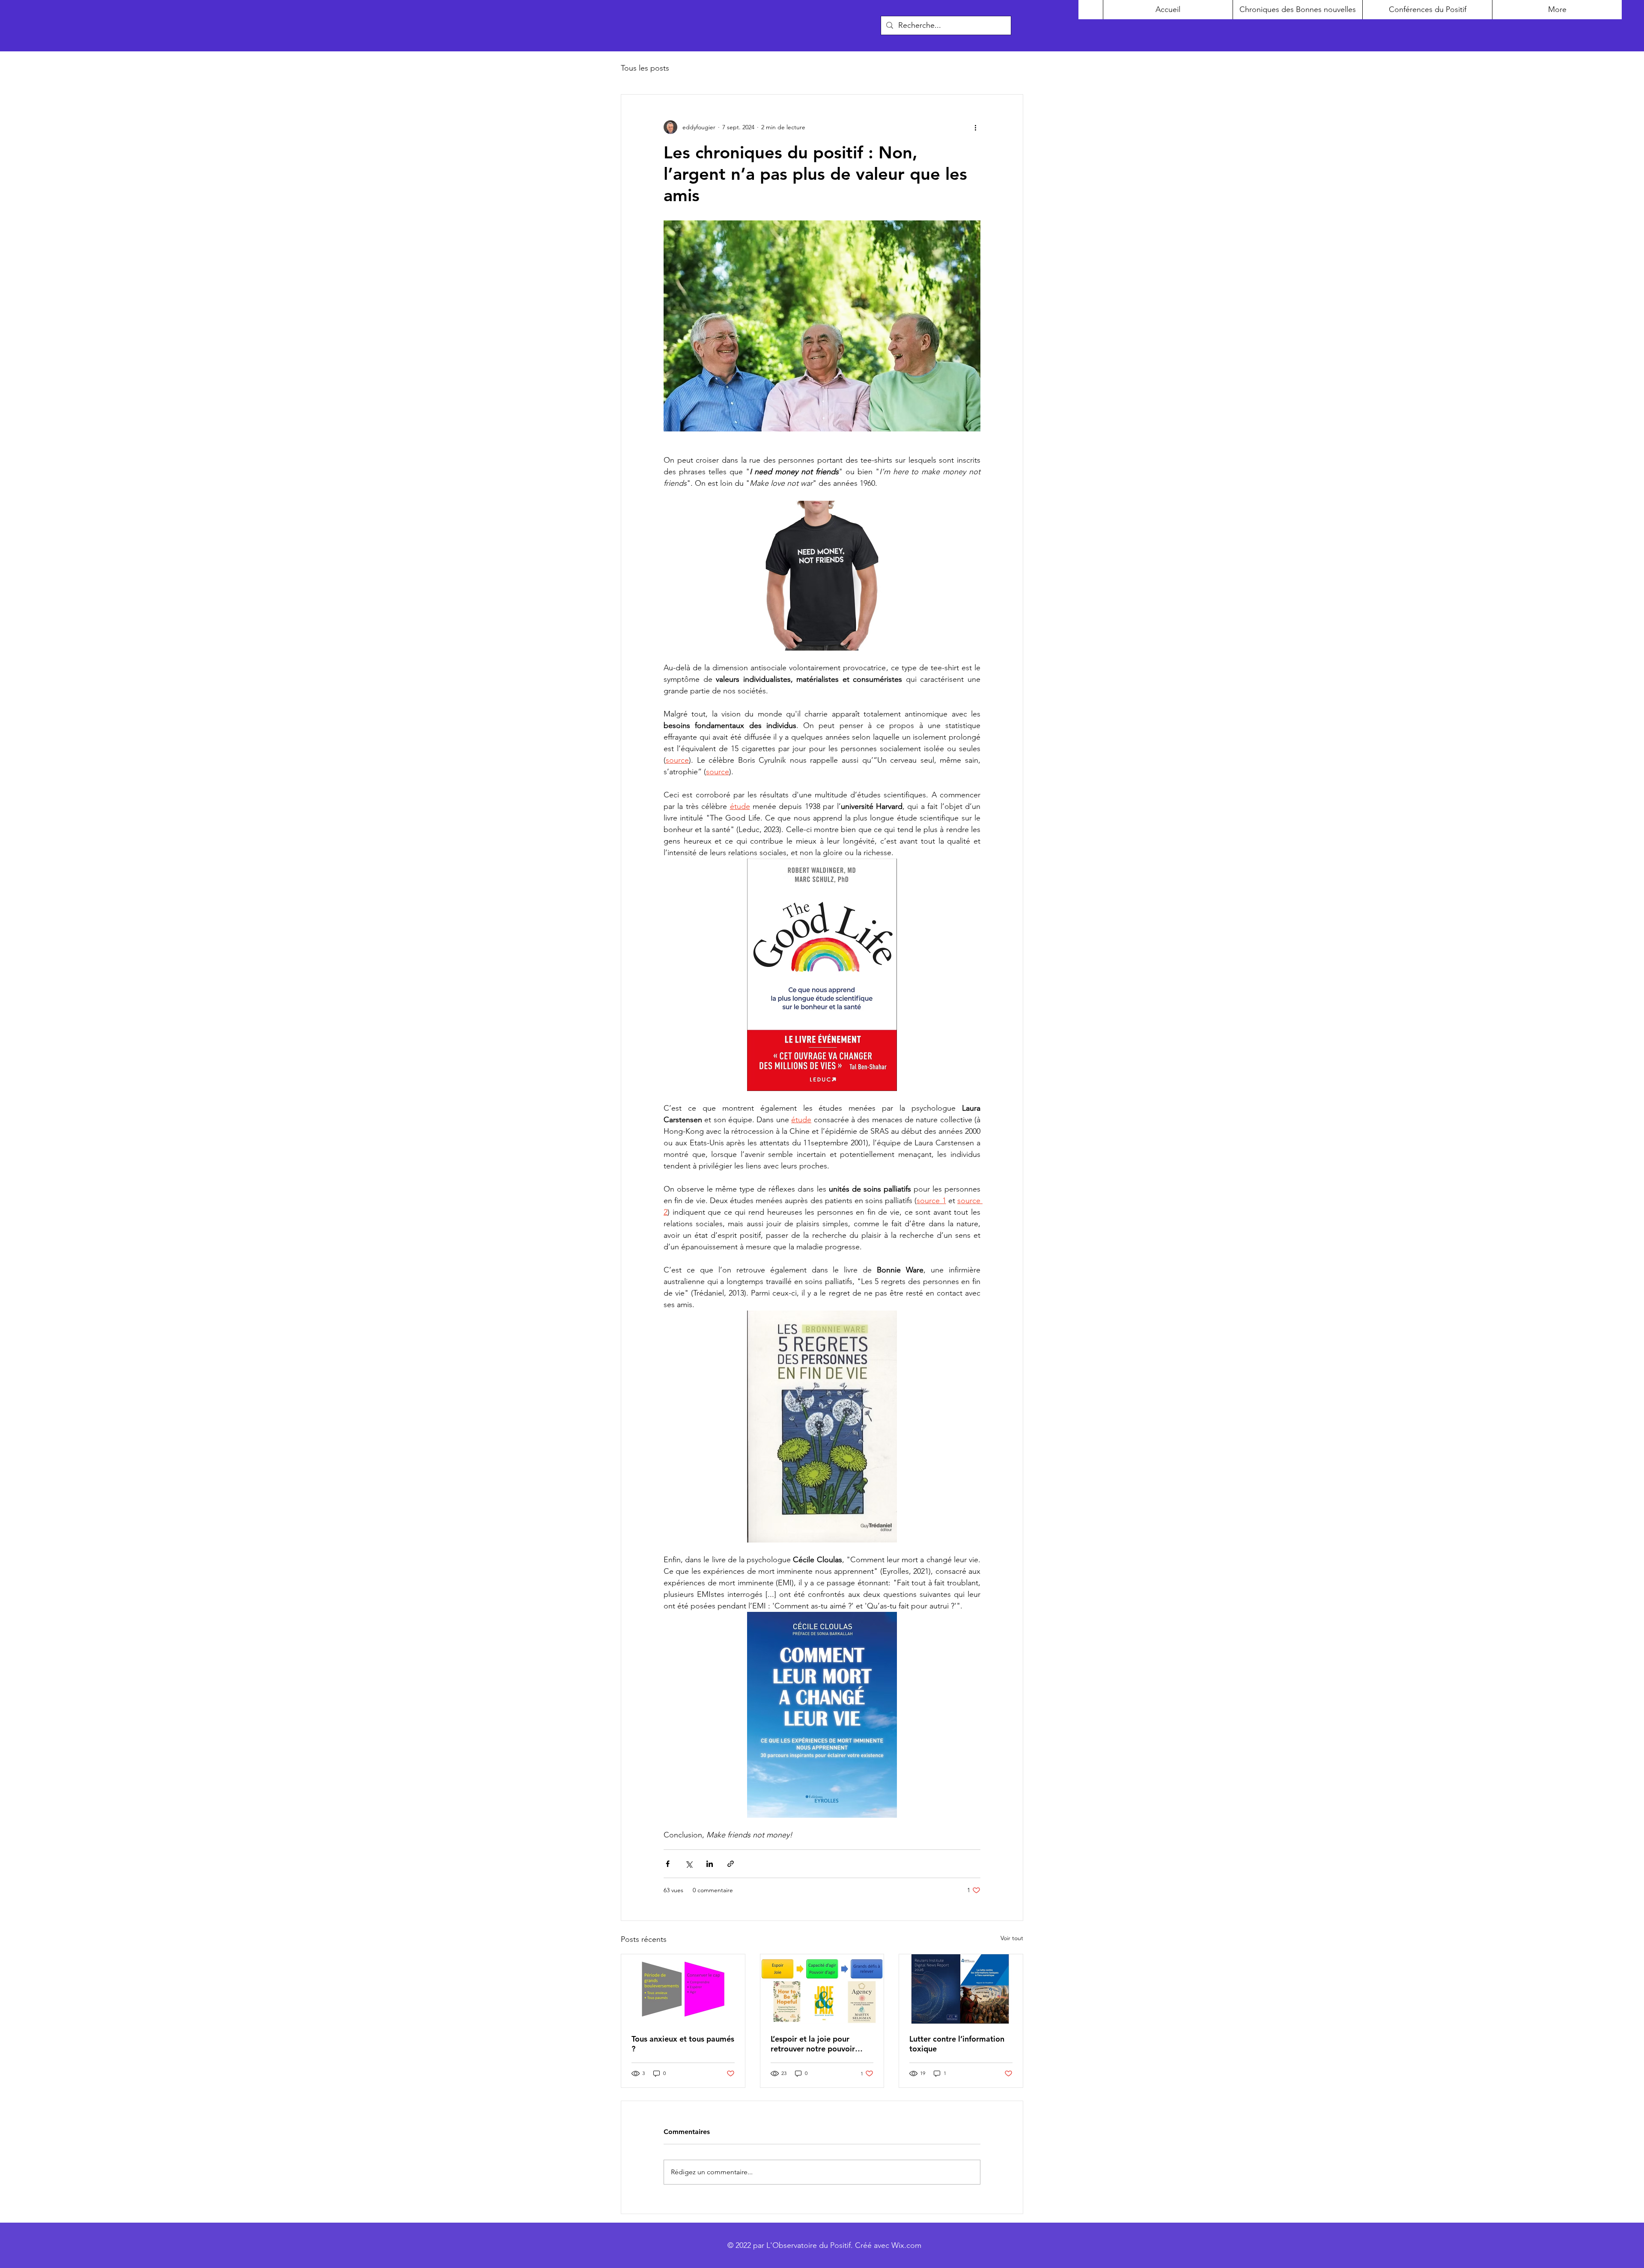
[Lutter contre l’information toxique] (961, 1989)
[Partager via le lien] (731, 1864)
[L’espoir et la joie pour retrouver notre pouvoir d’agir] (822, 1989)
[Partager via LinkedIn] (710, 1864)
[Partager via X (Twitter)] (689, 1864)
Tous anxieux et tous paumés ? (683, 2044)
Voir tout (1012, 1938)
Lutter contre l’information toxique (957, 2044)
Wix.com (906, 2245)
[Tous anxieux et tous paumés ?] (683, 1989)
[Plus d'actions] (975, 127)
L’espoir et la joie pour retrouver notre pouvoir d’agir (813, 2044)
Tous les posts (645, 68)
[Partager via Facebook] (668, 1864)
